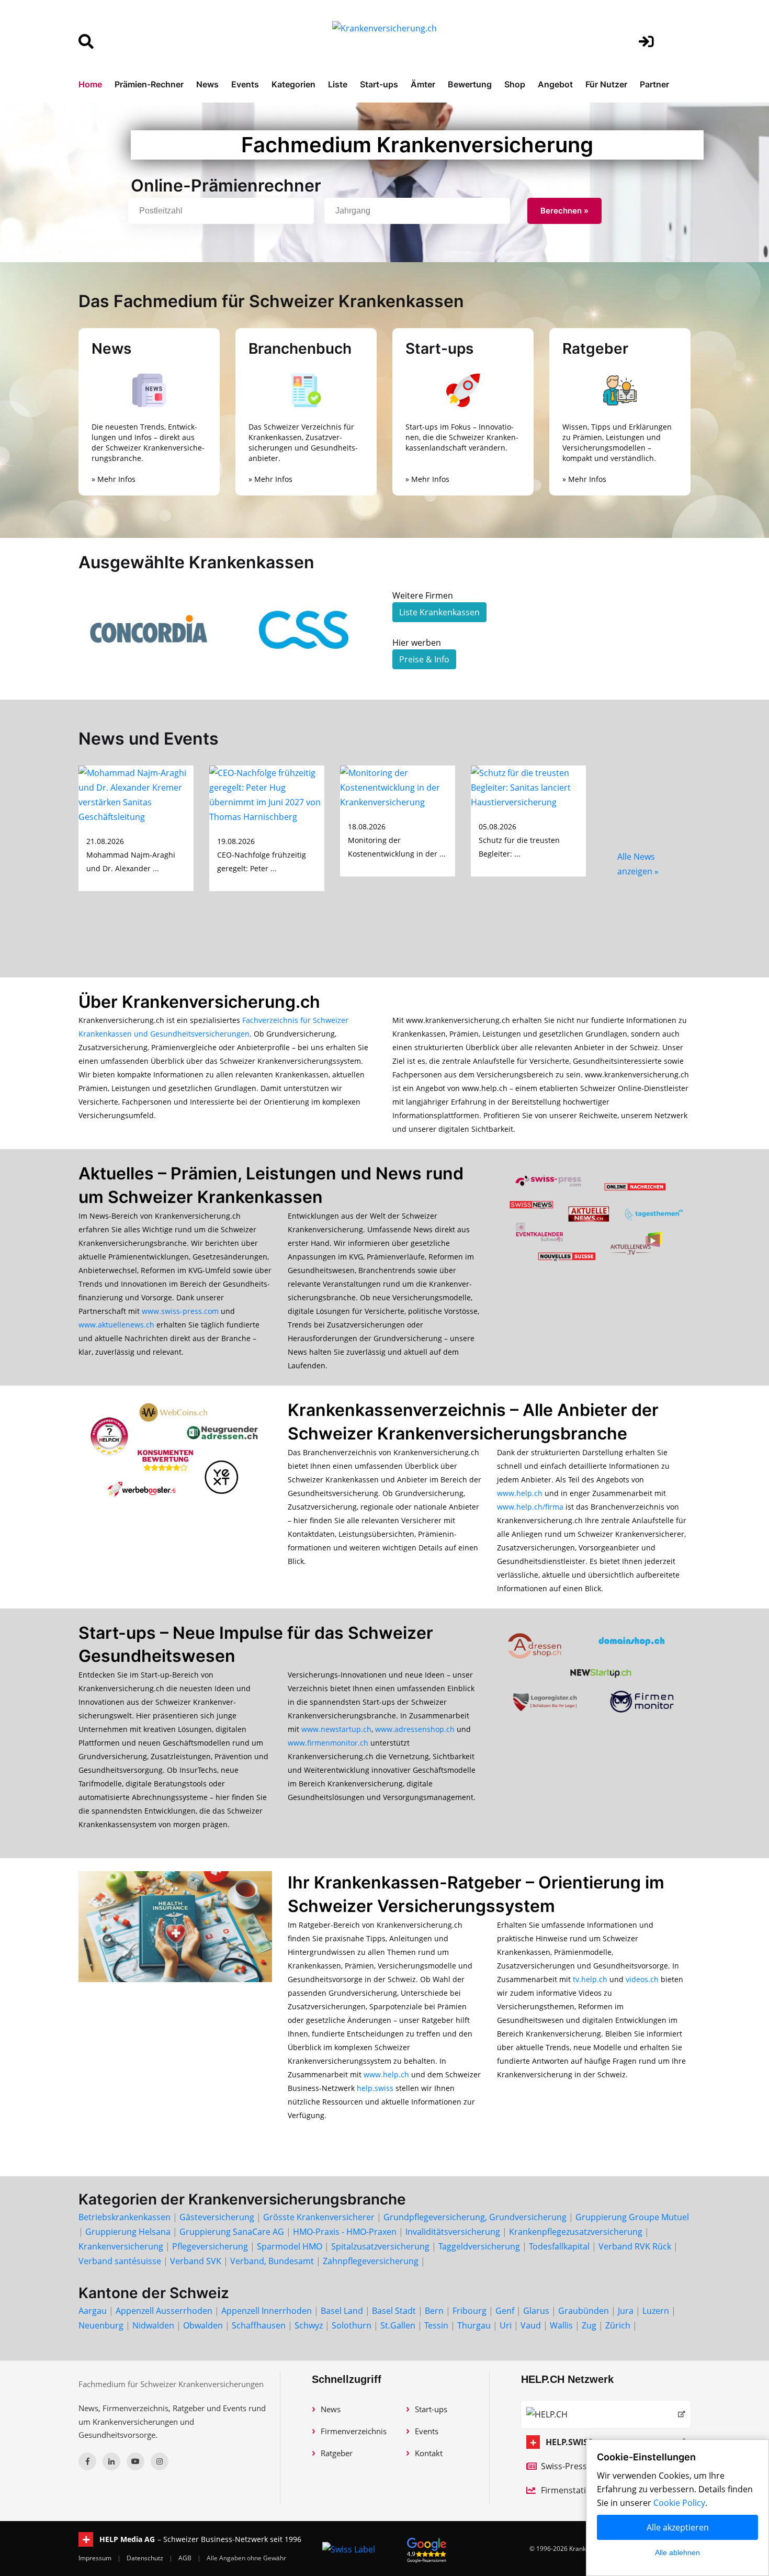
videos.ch (642, 1979)
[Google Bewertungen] (427, 2549)
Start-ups (379, 84)
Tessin (436, 2325)
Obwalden (203, 2325)
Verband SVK (196, 2261)
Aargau (93, 2311)
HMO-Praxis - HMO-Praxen (345, 2232)
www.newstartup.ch (336, 1729)
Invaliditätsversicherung (453, 2232)
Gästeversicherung (217, 2217)
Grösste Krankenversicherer (319, 2217)
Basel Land (342, 2311)
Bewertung (470, 84)
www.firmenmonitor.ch (328, 1743)
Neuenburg (101, 2325)
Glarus (536, 2311)
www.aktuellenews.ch (116, 1325)
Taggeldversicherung (479, 2246)
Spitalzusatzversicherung (380, 2246)
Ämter (423, 84)
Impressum (96, 2558)
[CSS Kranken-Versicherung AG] (306, 629)
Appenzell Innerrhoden (267, 2311)
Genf (505, 2311)
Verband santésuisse (120, 2261)
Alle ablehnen (677, 2552)
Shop (515, 84)
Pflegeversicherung (210, 2246)
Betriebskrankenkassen (125, 2217)
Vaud (531, 2325)
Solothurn (352, 2325)
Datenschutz (146, 2558)
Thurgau (474, 2325)
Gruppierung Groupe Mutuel (632, 2217)
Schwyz (309, 2325)
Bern (434, 2311)
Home (90, 84)
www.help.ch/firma (530, 1507)
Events (245, 84)
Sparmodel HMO (290, 2246)
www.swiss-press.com (180, 1311)
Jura (626, 2311)
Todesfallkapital (559, 2246)
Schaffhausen (259, 2325)
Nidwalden (153, 2325)
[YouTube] (135, 2461)
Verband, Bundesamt (272, 2261)
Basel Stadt (394, 2311)
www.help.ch (520, 1493)
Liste (338, 84)
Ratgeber (337, 2453)
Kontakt (429, 2453)
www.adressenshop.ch (415, 1729)
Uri (506, 2325)
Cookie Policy (679, 2503)
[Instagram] (160, 2461)
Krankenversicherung (121, 2246)
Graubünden (584, 2311)
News (207, 84)
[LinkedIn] (111, 2461)
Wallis (561, 2325)
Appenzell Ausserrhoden (164, 2311)
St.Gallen (398, 2325)
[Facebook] (87, 2461)
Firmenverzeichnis (354, 2431)
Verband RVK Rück (635, 2246)
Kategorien (293, 84)
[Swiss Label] (349, 2549)
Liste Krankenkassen (439, 612)
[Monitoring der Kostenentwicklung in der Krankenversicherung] (398, 786)
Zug (589, 2325)
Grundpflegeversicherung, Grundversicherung (475, 2217)
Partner (654, 84)
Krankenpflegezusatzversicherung (576, 2232)
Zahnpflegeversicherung (371, 2261)
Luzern (656, 2311)
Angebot (555, 84)
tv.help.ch (590, 1979)
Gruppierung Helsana (128, 2232)
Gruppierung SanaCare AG (232, 2232)
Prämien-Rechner (149, 84)
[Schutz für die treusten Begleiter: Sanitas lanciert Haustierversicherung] (528, 786)
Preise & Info (424, 659)
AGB (186, 2558)
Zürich (618, 2325)
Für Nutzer (606, 84)
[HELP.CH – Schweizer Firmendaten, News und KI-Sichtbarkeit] (606, 2414)
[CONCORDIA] (149, 629)
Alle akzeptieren (678, 2527)
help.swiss (375, 2088)
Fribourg (470, 2311)
